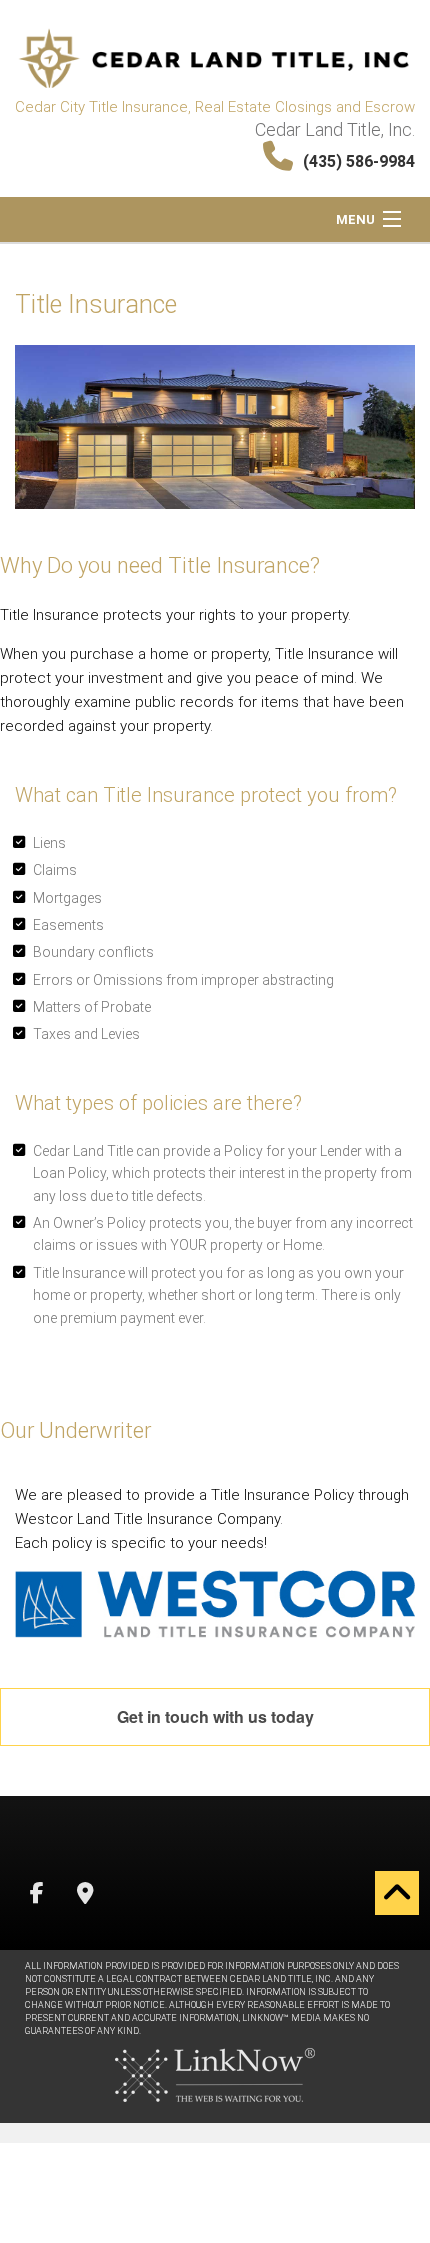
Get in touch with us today (215, 1716)
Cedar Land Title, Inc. (335, 129)
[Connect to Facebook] (37, 1895)
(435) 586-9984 (359, 161)
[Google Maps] (85, 1895)
